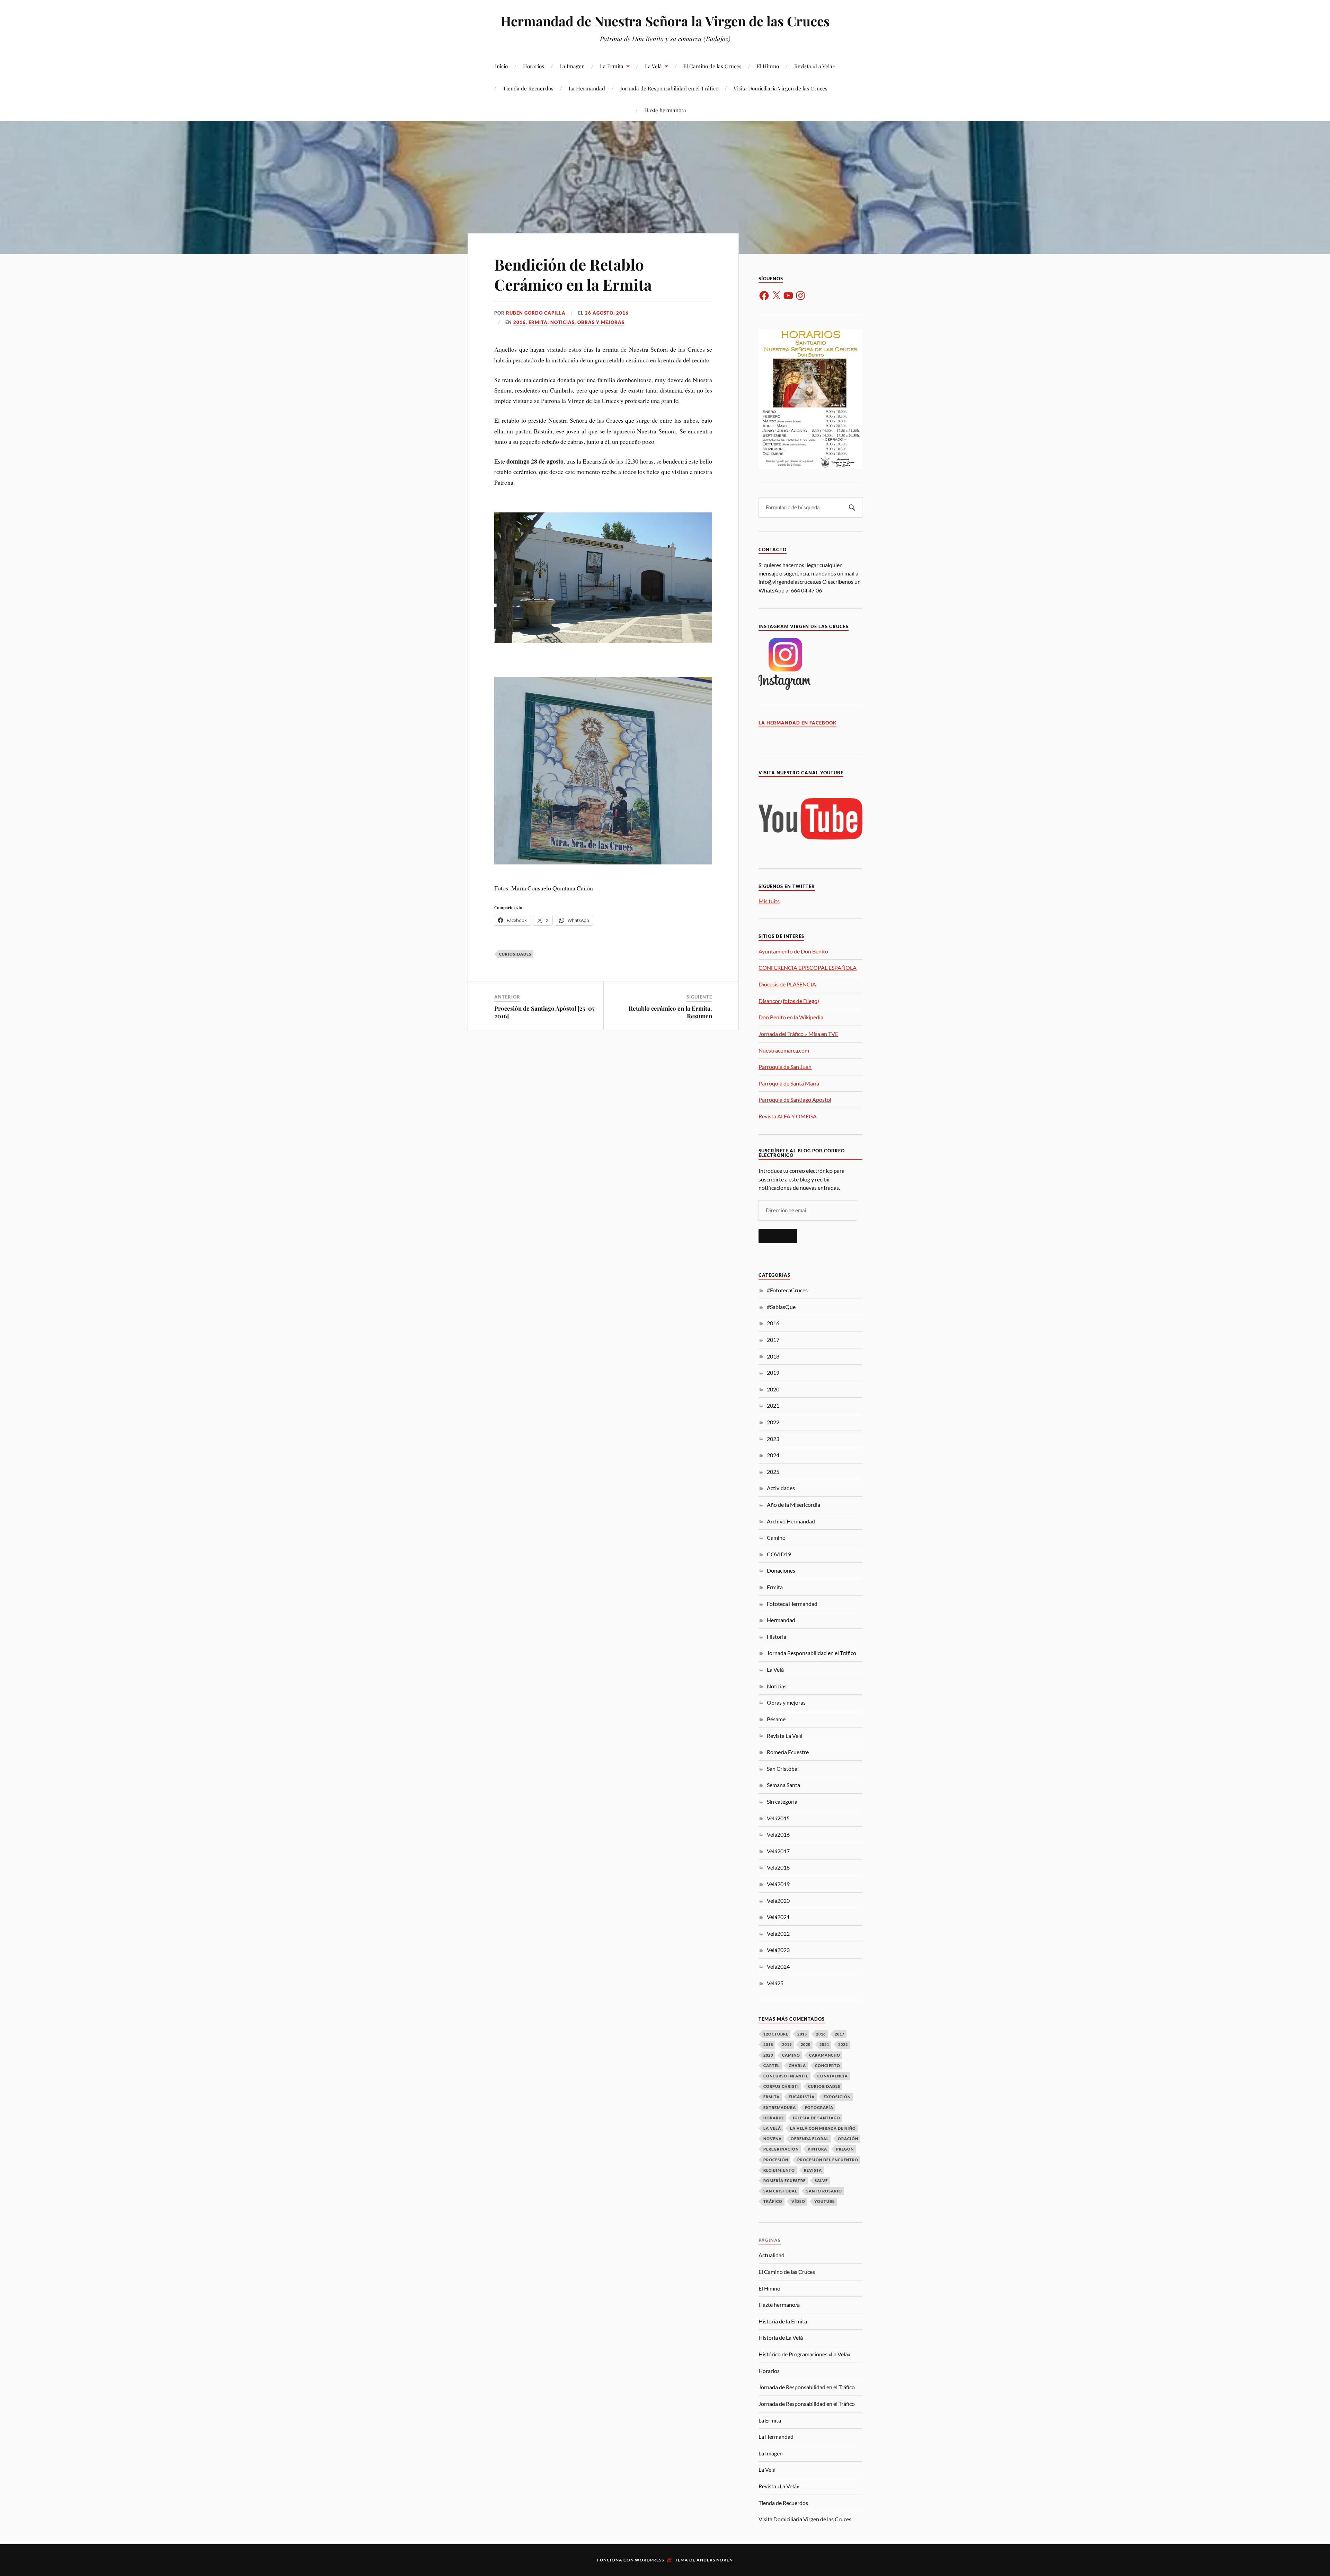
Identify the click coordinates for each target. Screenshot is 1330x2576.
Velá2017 (778, 1851)
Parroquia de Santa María (789, 1083)
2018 (773, 1356)
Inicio (501, 66)
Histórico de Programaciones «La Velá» (804, 2354)
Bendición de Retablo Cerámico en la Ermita (573, 274)
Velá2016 (778, 1834)
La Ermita (612, 66)
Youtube (824, 2201)
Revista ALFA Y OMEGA (788, 1116)
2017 (773, 1340)
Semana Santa (783, 1785)
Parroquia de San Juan (785, 1067)
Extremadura (780, 2107)
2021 (773, 1405)
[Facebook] (764, 296)
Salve (821, 2181)
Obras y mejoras (601, 322)
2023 (773, 1439)
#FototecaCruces (787, 1290)
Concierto (828, 2065)
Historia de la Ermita (783, 2321)
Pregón (845, 2149)
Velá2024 (778, 1966)
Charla (797, 2065)
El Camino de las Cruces (712, 66)
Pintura (817, 2149)
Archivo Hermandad (791, 1521)
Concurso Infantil (786, 2076)
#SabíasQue (781, 1307)
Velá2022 (778, 1933)
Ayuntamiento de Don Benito (793, 951)
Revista (813, 2170)
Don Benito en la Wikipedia (791, 1017)
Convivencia (833, 2076)
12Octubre (776, 2034)
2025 (773, 1472)
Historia (777, 1637)
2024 (773, 1455)
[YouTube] (788, 296)
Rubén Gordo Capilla (536, 313)
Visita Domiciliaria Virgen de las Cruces (781, 88)
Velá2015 (778, 1818)
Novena (773, 2139)
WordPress (649, 2560)
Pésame (776, 1719)
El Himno (768, 66)
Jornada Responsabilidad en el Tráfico (812, 1653)
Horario (774, 2118)
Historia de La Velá (781, 2337)
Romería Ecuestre (788, 1752)
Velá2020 (778, 1901)
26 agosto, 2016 (607, 313)
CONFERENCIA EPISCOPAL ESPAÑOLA (808, 968)
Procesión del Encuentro (828, 2160)
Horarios (534, 66)
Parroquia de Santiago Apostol (795, 1100)
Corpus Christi (781, 2086)
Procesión (776, 2160)
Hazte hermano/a (665, 110)
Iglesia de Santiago (817, 2118)
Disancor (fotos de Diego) (789, 1001)
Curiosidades (515, 954)
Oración (848, 2139)
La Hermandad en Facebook (797, 723)
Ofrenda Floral (810, 2139)
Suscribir (778, 1236)
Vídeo (798, 2201)
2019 (773, 1373)
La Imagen (572, 66)
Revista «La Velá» (815, 66)
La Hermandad (587, 88)
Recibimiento (779, 2170)
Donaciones (781, 1570)
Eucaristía (802, 2097)
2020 (773, 1389)
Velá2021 (778, 1917)
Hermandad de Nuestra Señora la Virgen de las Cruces (665, 21)
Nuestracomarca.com (784, 1050)
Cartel (772, 2065)
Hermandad (781, 1620)
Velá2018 (778, 1867)
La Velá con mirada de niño (823, 2128)
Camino (776, 1537)
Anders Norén (715, 2560)
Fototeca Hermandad (792, 1604)
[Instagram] (800, 296)
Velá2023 (778, 1950)
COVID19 (779, 1554)
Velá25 (775, 1983)
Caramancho (825, 2055)
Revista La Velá (785, 1736)
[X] (776, 296)
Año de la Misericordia (793, 1505)
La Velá (653, 66)
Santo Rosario (824, 2191)
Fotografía (819, 2107)
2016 (520, 322)
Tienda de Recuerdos (528, 88)
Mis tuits (769, 901)
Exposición (837, 2097)
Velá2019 (778, 1884)
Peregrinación (781, 2149)
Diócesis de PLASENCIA (787, 984)
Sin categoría (782, 1801)
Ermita (538, 322)
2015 (802, 2034)
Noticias (562, 322)
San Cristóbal (783, 1769)
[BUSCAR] (852, 507)
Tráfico (773, 2201)
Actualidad (772, 2255)
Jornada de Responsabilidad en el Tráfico (669, 88)
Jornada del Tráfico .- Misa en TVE (798, 1034)
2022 (773, 1422)
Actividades (781, 1488)
